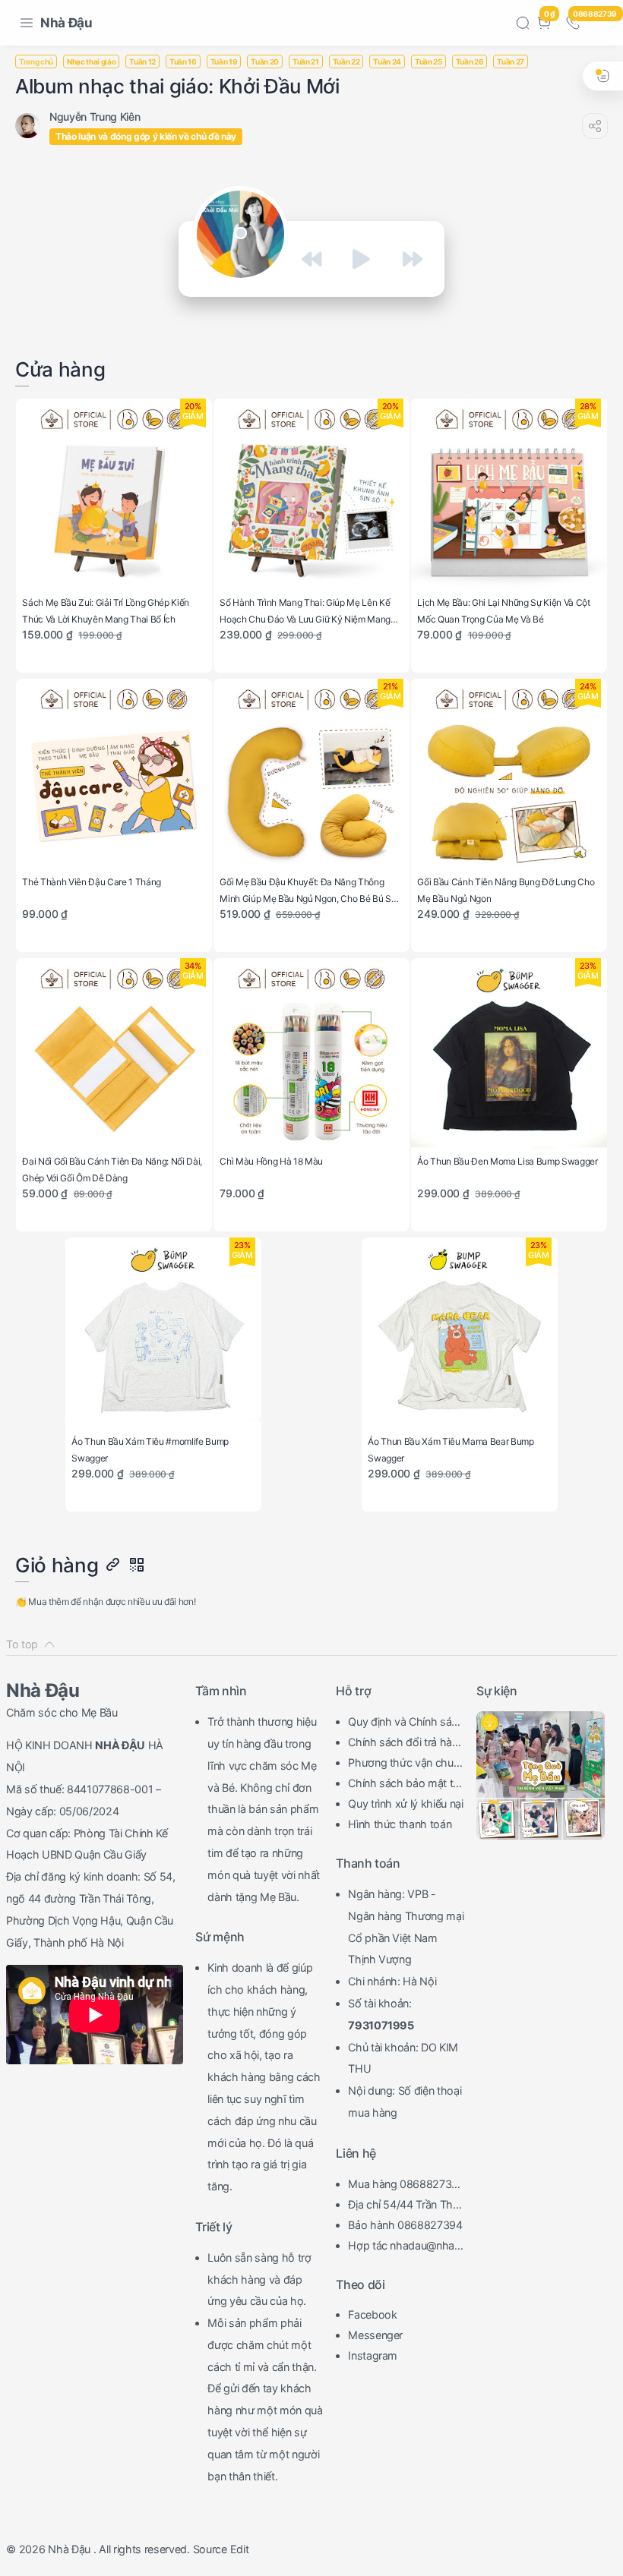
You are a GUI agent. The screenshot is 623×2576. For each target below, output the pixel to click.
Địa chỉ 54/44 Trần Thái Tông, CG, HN (404, 2206)
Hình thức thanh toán (400, 1824)
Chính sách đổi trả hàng (403, 1744)
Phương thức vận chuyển (403, 1764)
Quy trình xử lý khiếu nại (406, 1804)
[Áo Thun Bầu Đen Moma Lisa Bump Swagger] (509, 1056)
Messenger (375, 2335)
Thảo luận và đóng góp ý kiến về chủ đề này (146, 136)
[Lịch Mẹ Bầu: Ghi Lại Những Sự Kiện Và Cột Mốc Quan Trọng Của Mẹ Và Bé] (509, 496)
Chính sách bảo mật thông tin (404, 1785)
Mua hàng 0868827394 (403, 2186)
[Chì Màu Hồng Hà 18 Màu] (311, 1056)
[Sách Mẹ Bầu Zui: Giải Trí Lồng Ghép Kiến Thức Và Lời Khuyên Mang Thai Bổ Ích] (114, 496)
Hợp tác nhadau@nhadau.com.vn (405, 2247)
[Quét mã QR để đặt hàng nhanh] (136, 1565)
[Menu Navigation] (27, 23)
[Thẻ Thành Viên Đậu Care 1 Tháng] (114, 776)
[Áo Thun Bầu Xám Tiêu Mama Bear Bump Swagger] (459, 1335)
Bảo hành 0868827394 (405, 2225)
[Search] (523, 23)
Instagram (373, 2355)
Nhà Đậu (66, 23)
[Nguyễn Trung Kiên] (95, 117)
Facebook (372, 2314)
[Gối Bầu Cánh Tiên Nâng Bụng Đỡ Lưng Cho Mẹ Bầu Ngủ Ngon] (509, 776)
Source (210, 2549)
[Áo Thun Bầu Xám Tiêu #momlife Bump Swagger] (163, 1335)
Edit (240, 2549)
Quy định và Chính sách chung (406, 1723)
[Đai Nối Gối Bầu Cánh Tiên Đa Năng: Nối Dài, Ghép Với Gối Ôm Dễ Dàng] (114, 1056)
